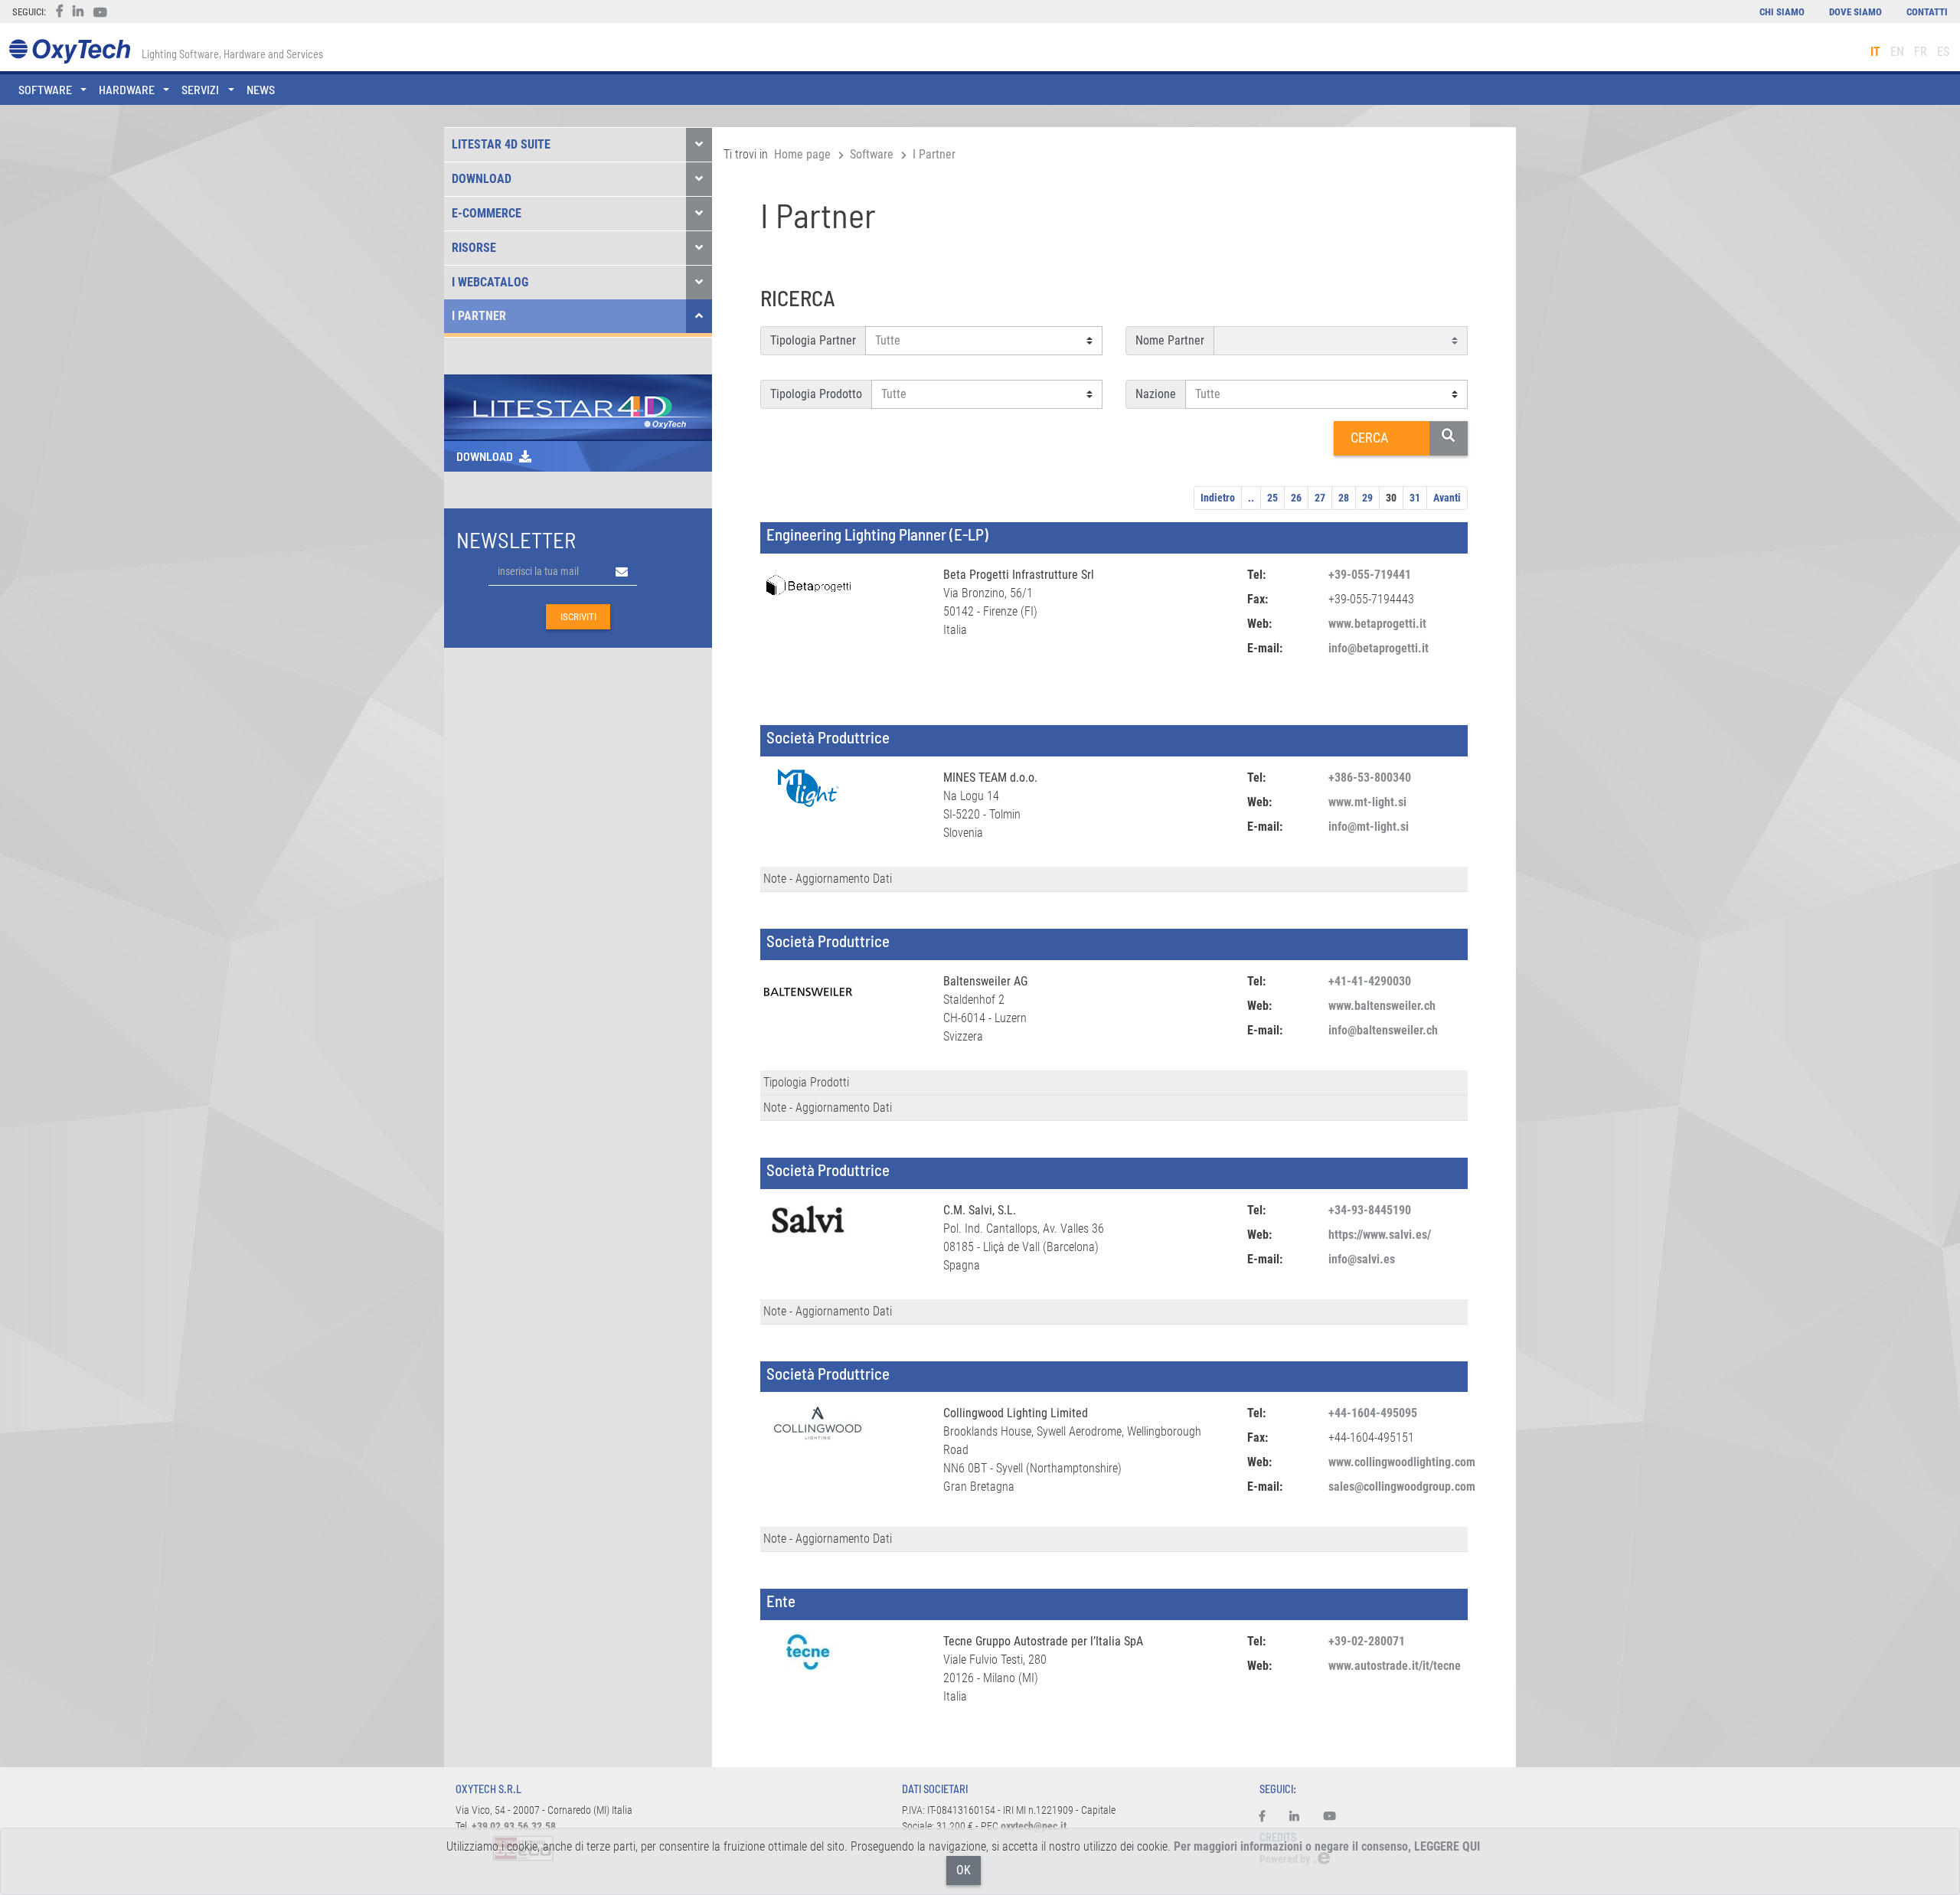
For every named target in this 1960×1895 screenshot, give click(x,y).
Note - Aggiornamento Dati (828, 879)
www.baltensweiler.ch (1382, 1006)
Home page (802, 154)
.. (1251, 498)
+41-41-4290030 (1370, 981)
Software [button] (45, 89)
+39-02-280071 (1367, 1641)
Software (872, 154)
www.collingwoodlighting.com (1402, 1462)
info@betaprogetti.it (1379, 648)
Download (482, 179)
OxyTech (69, 52)
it (1875, 52)
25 (1272, 498)
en (1897, 52)
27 (1320, 498)
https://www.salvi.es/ (1380, 1235)
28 (1344, 498)
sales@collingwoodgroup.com (1402, 1487)
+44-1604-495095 (1373, 1413)
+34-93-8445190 (1370, 1210)
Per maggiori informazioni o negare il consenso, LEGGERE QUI (1327, 1846)
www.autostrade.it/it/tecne (1395, 1666)
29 (1367, 498)
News (261, 89)
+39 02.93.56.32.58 (514, 1826)
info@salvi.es (1362, 1259)
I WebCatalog (490, 282)
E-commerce (487, 213)
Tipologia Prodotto (816, 394)
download (485, 456)
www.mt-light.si (1367, 802)
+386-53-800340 (1370, 778)
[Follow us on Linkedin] (1294, 1817)
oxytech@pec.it (1034, 1826)
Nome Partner (1170, 340)
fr (1921, 52)
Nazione (1156, 394)
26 (1296, 498)
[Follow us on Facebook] (1268, 1817)
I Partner (479, 316)
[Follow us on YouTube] (1330, 1817)
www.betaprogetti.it (1377, 624)
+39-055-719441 (1370, 575)
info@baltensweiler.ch (1383, 1030)
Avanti (1447, 498)
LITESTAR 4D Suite (501, 144)
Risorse (474, 248)
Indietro (1218, 498)
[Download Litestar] (578, 406)
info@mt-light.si (1369, 827)
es (1943, 52)
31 (1415, 498)
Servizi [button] (200, 89)
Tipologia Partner (813, 340)
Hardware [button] (127, 89)
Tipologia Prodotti (806, 1082)
